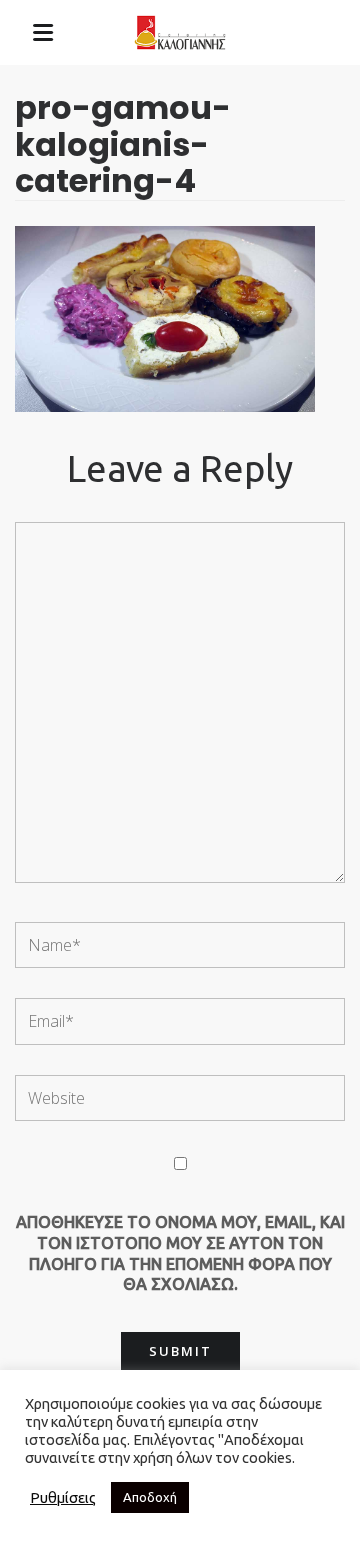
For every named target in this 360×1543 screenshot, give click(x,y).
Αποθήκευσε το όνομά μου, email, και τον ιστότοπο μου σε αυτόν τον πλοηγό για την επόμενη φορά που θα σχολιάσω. (180, 1253)
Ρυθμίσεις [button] (63, 1497)
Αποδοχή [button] (150, 1497)
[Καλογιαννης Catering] (180, 33)
